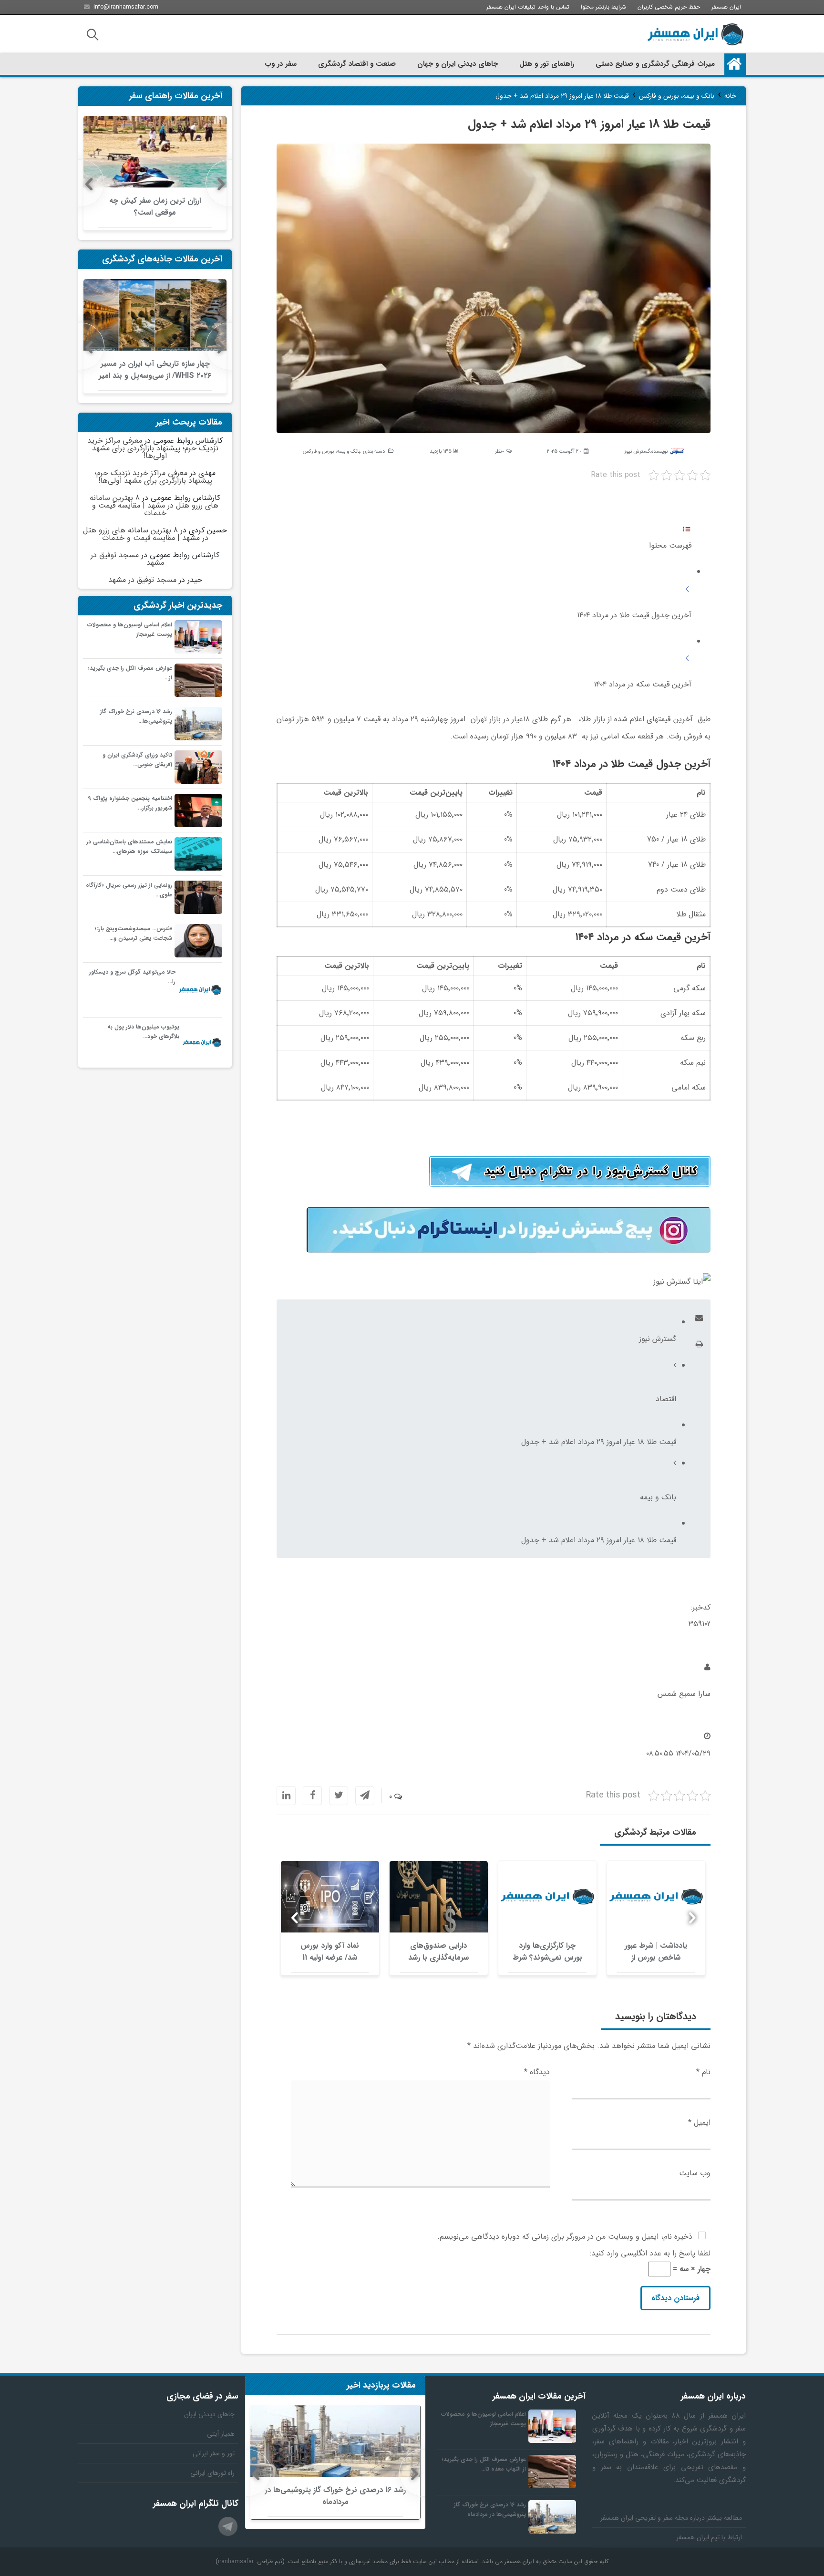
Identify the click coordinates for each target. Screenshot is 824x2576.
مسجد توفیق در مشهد (127, 559)
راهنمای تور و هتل (547, 64)
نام (703, 2072)
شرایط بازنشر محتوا (603, 7)
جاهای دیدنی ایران (209, 2414)
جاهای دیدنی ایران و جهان (458, 64)
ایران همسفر (726, 7)
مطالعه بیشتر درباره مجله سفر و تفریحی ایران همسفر (671, 2518)
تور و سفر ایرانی (214, 2453)
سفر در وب (281, 64)
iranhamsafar (236, 2561)
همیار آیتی (221, 2434)
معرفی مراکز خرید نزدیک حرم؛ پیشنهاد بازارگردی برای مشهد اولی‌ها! (153, 448)
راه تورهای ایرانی (212, 2473)
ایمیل (699, 2123)
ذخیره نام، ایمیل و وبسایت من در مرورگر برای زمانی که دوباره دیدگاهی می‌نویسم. (565, 2237)
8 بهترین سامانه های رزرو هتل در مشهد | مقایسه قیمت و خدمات (154, 505)
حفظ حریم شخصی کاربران (669, 7)
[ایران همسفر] (695, 34)
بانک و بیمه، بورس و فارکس (331, 452)
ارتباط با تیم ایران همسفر (709, 2537)
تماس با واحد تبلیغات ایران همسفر (528, 7)
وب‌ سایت (695, 2173)
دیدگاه (537, 2072)
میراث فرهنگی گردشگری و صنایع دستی (655, 64)
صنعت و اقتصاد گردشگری (357, 64)
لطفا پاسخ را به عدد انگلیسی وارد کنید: (650, 2253)
